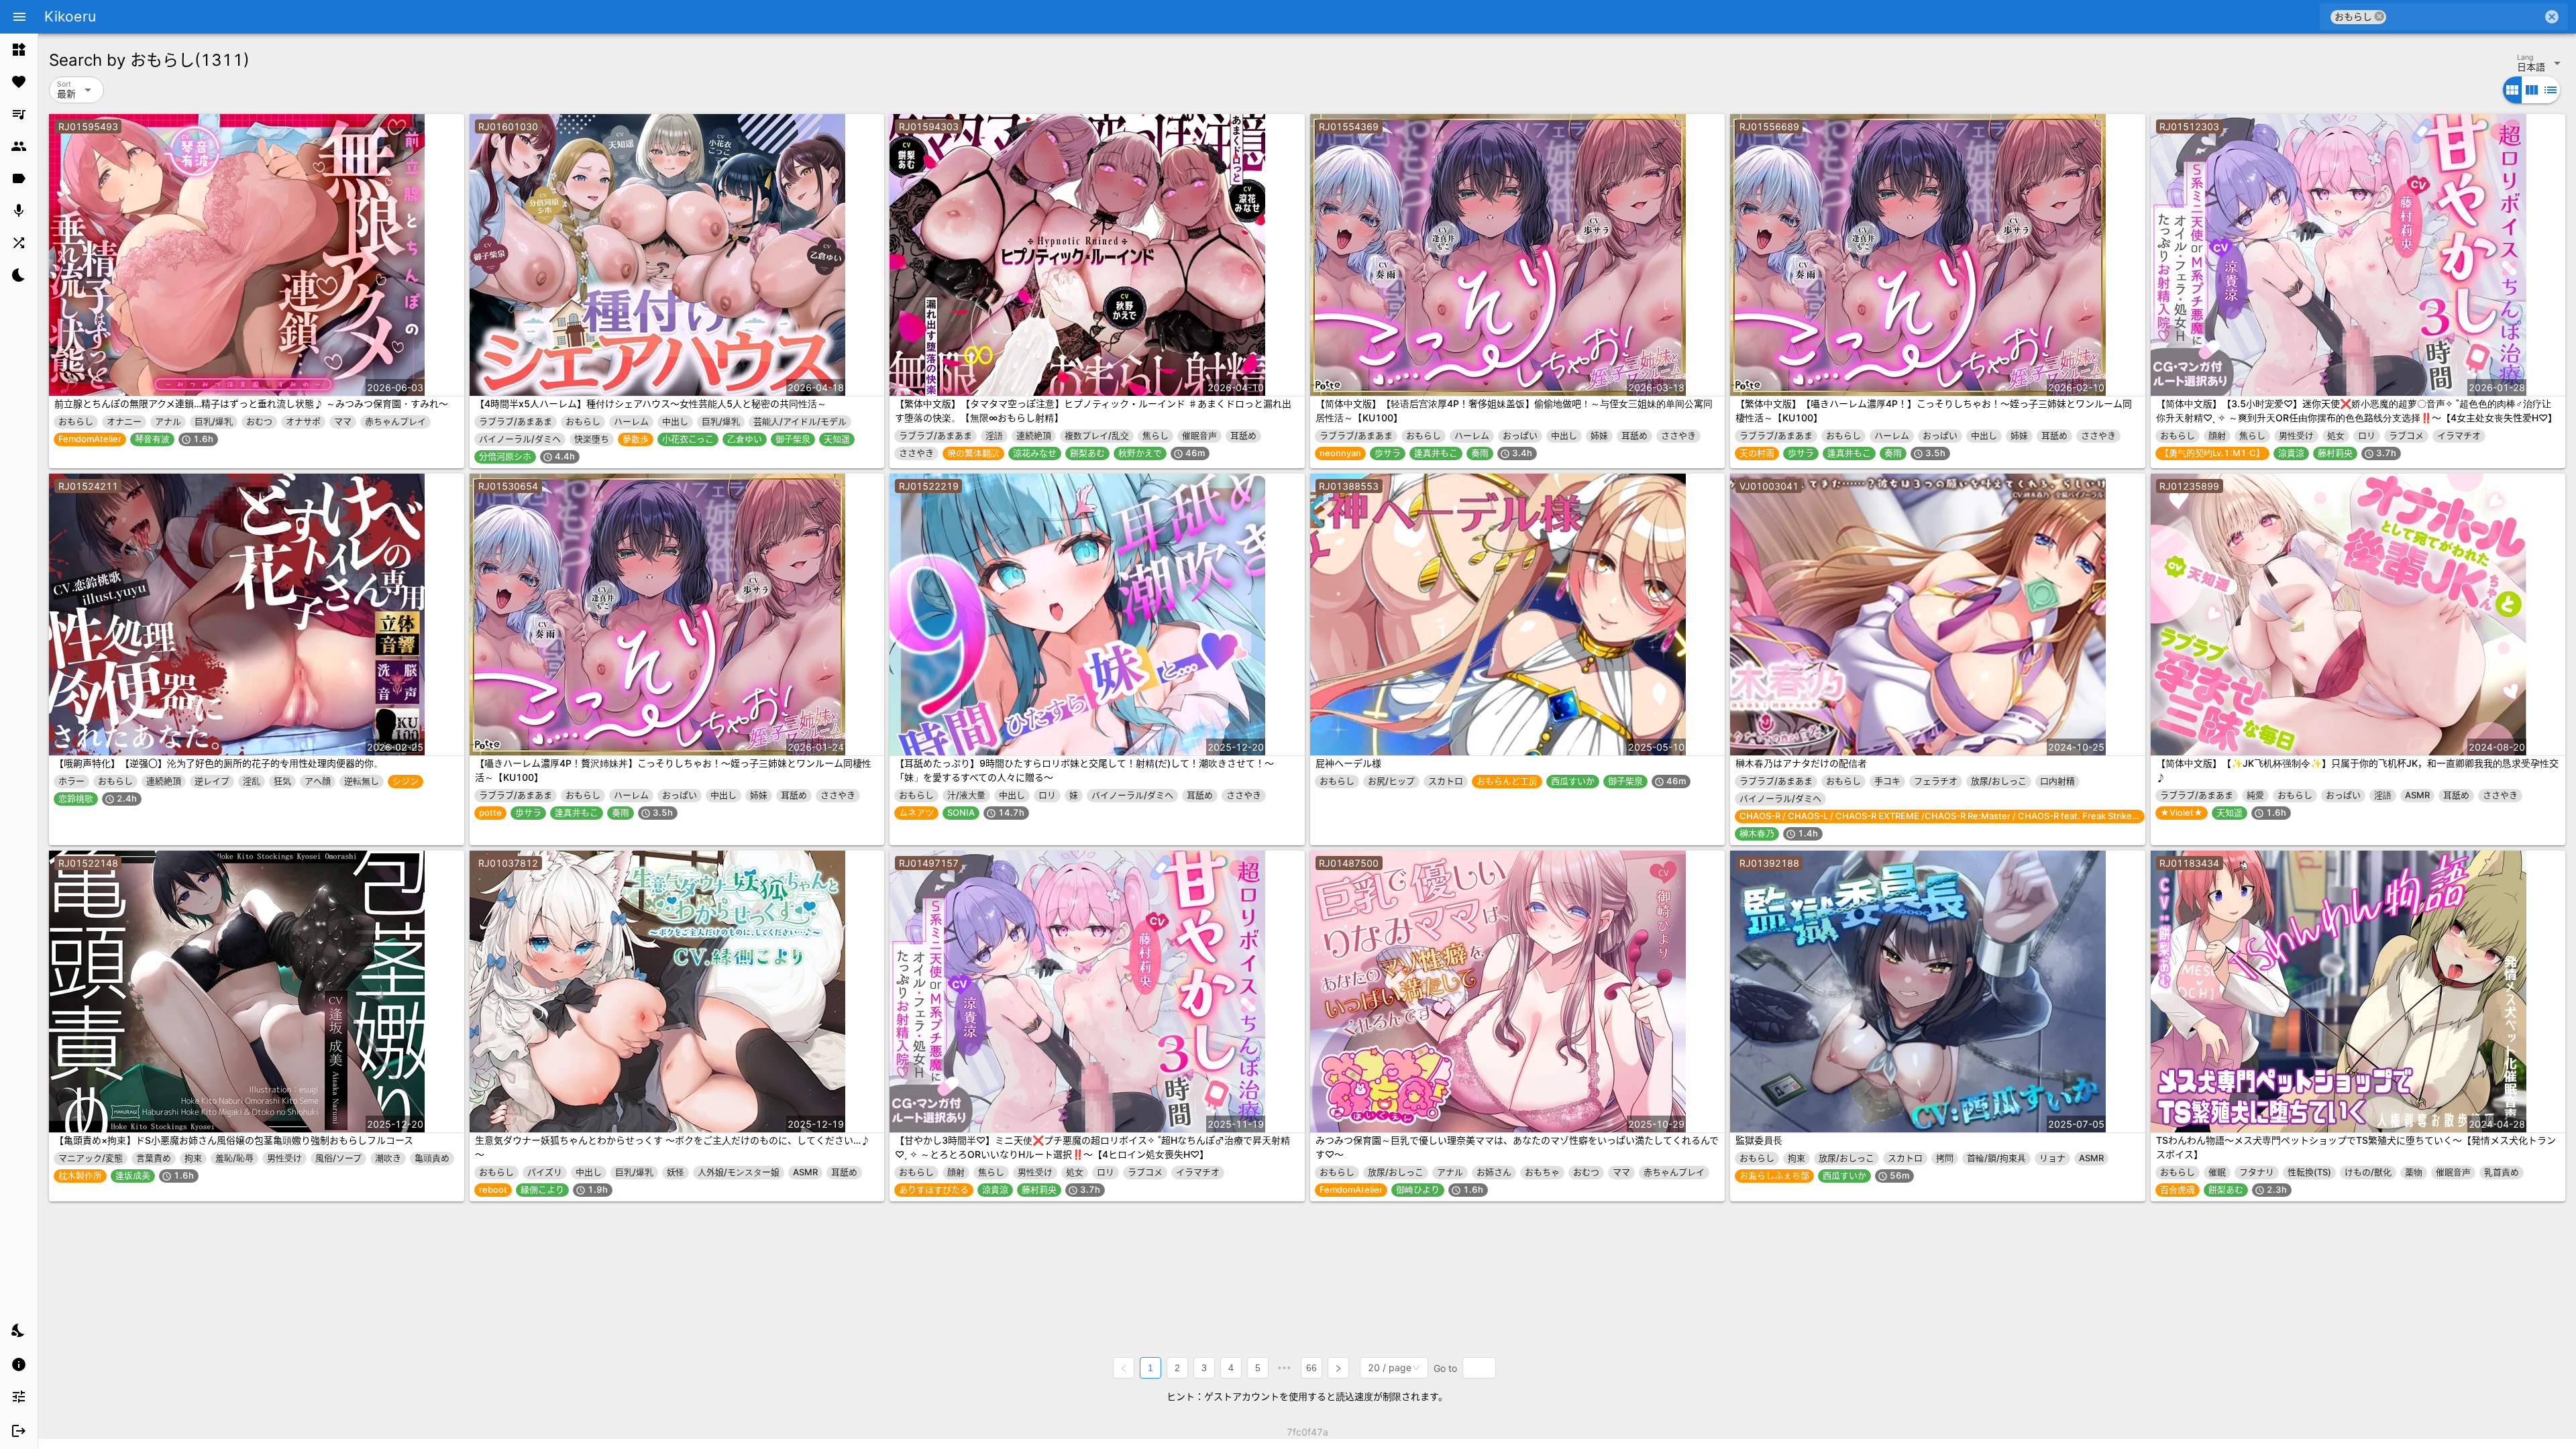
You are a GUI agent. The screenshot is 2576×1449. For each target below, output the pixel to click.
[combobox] (2464, 17)
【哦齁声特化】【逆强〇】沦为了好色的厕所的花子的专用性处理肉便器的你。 (219, 763)
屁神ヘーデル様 (1348, 763)
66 (1311, 1368)
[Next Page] (1338, 1368)
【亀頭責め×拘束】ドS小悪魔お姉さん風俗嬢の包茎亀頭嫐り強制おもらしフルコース (234, 1140)
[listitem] (19, 50)
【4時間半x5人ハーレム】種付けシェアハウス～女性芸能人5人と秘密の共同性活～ (651, 404)
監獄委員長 (1759, 1140)
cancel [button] (2379, 16)
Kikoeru (70, 16)
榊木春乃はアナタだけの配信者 (1801, 763)
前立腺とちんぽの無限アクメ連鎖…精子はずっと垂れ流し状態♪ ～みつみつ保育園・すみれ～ (251, 404)
